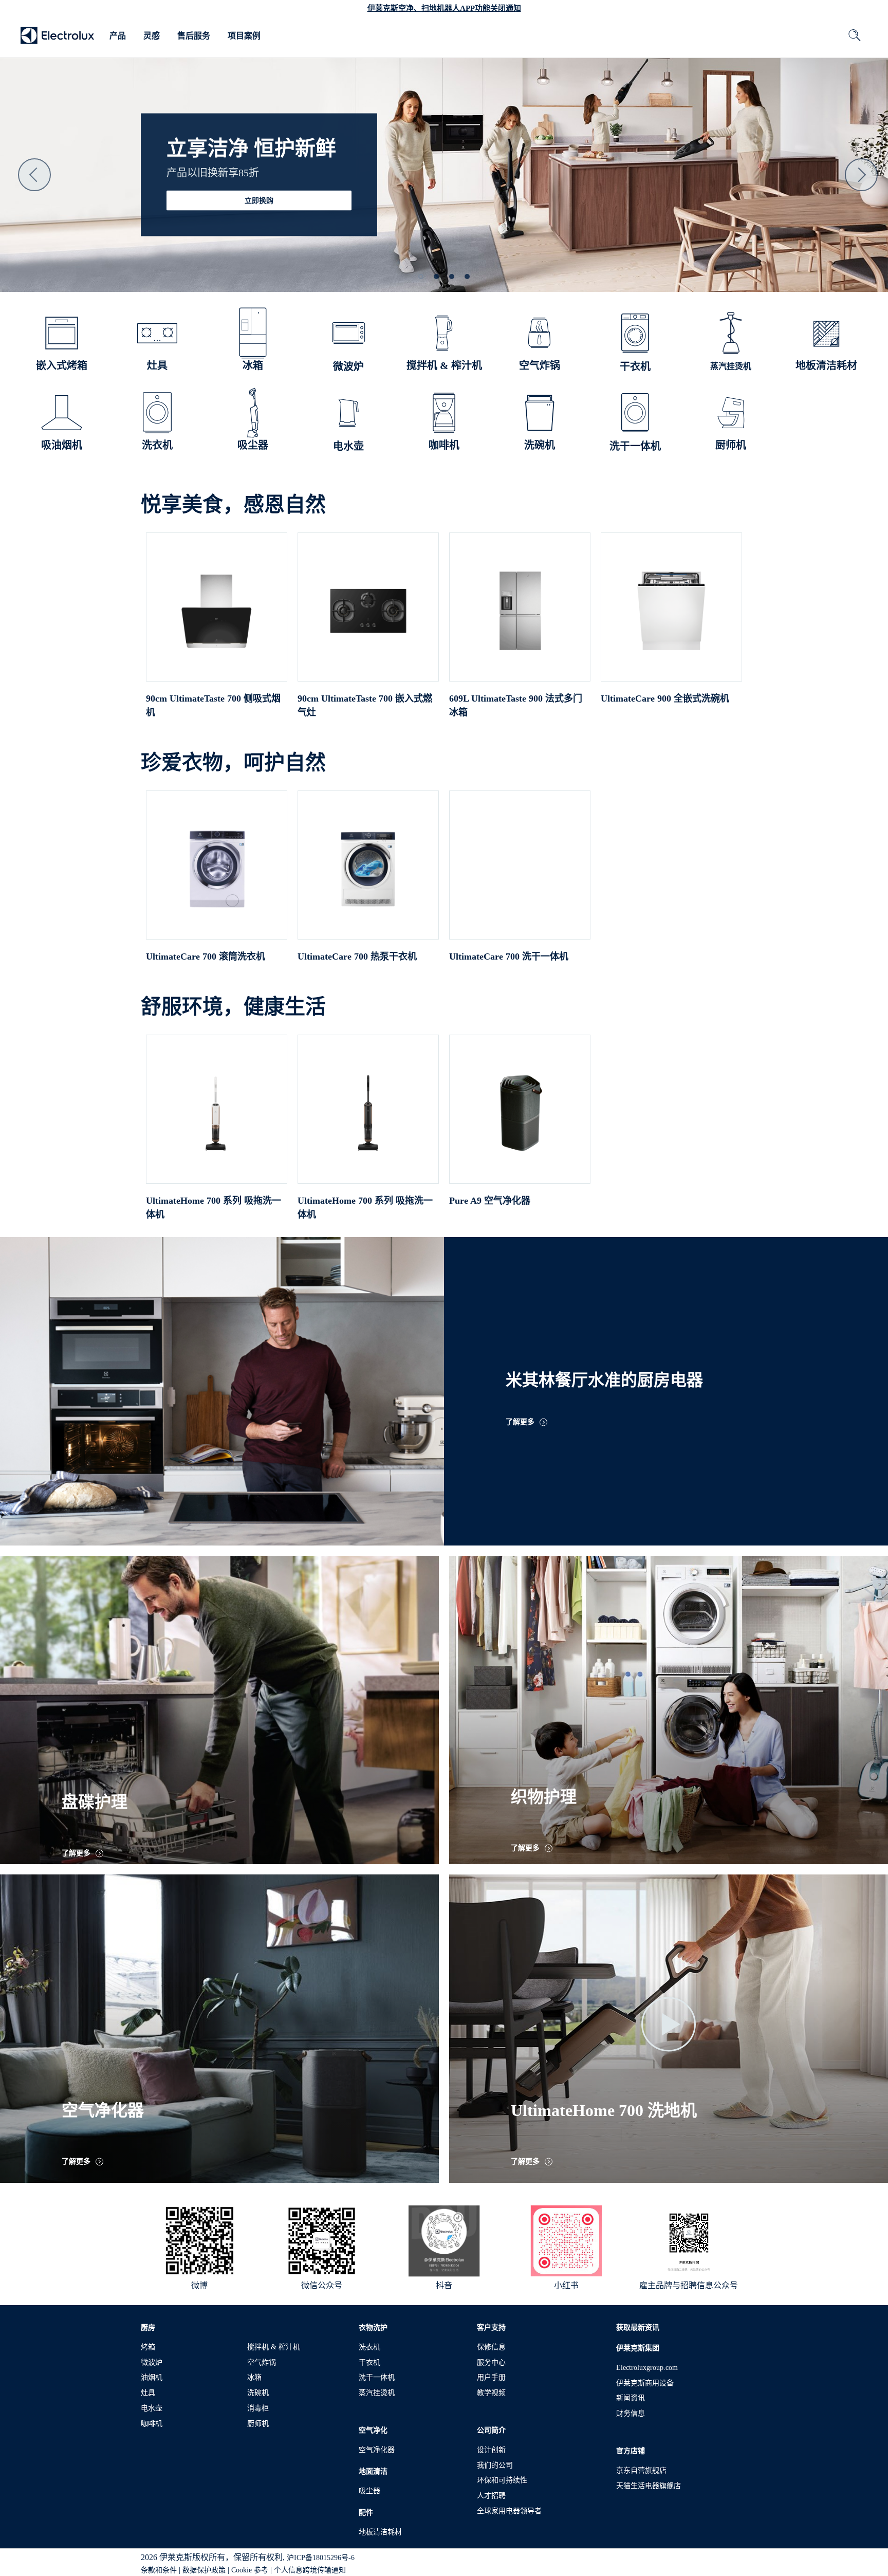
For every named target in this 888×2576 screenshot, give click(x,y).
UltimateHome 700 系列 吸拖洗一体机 (214, 1208)
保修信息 (491, 2347)
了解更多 (520, 1422)
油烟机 (152, 2377)
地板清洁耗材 (380, 2532)
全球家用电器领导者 (509, 2511)
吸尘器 (369, 2491)
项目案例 (244, 36)
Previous (34, 175)
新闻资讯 (631, 2398)
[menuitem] (118, 36)
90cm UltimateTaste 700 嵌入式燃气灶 (365, 705)
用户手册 (491, 2377)
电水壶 (152, 2408)
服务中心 (491, 2362)
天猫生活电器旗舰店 (649, 2486)
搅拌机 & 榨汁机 (274, 2347)
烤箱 (148, 2347)
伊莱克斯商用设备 (645, 2383)
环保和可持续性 (502, 2480)
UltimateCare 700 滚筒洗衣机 (206, 956)
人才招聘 (491, 2496)
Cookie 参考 (250, 2570)
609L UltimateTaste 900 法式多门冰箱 (516, 705)
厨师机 (258, 2424)
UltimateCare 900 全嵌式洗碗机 (665, 698)
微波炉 (152, 2362)
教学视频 (491, 2393)
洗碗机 (258, 2393)
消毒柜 (258, 2408)
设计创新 (491, 2450)
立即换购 (259, 201)
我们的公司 (495, 2465)
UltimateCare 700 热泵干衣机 (357, 956)
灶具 (148, 2393)
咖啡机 (152, 2424)
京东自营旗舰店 (641, 2470)
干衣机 (369, 2362)
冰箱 (254, 2377)
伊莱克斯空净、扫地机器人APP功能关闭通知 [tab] (444, 8)
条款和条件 (159, 2570)
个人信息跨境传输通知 (310, 2570)
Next (861, 175)
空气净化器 (377, 2450)
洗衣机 (369, 2347)
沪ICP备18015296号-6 (321, 2558)
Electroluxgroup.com (647, 2368)
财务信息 (631, 2413)
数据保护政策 (204, 2570)
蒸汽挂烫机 (377, 2393)
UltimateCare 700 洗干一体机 (509, 956)
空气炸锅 (262, 2362)
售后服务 (194, 36)
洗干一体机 (377, 2377)
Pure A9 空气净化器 (490, 1201)
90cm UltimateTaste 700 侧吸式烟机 (213, 705)
